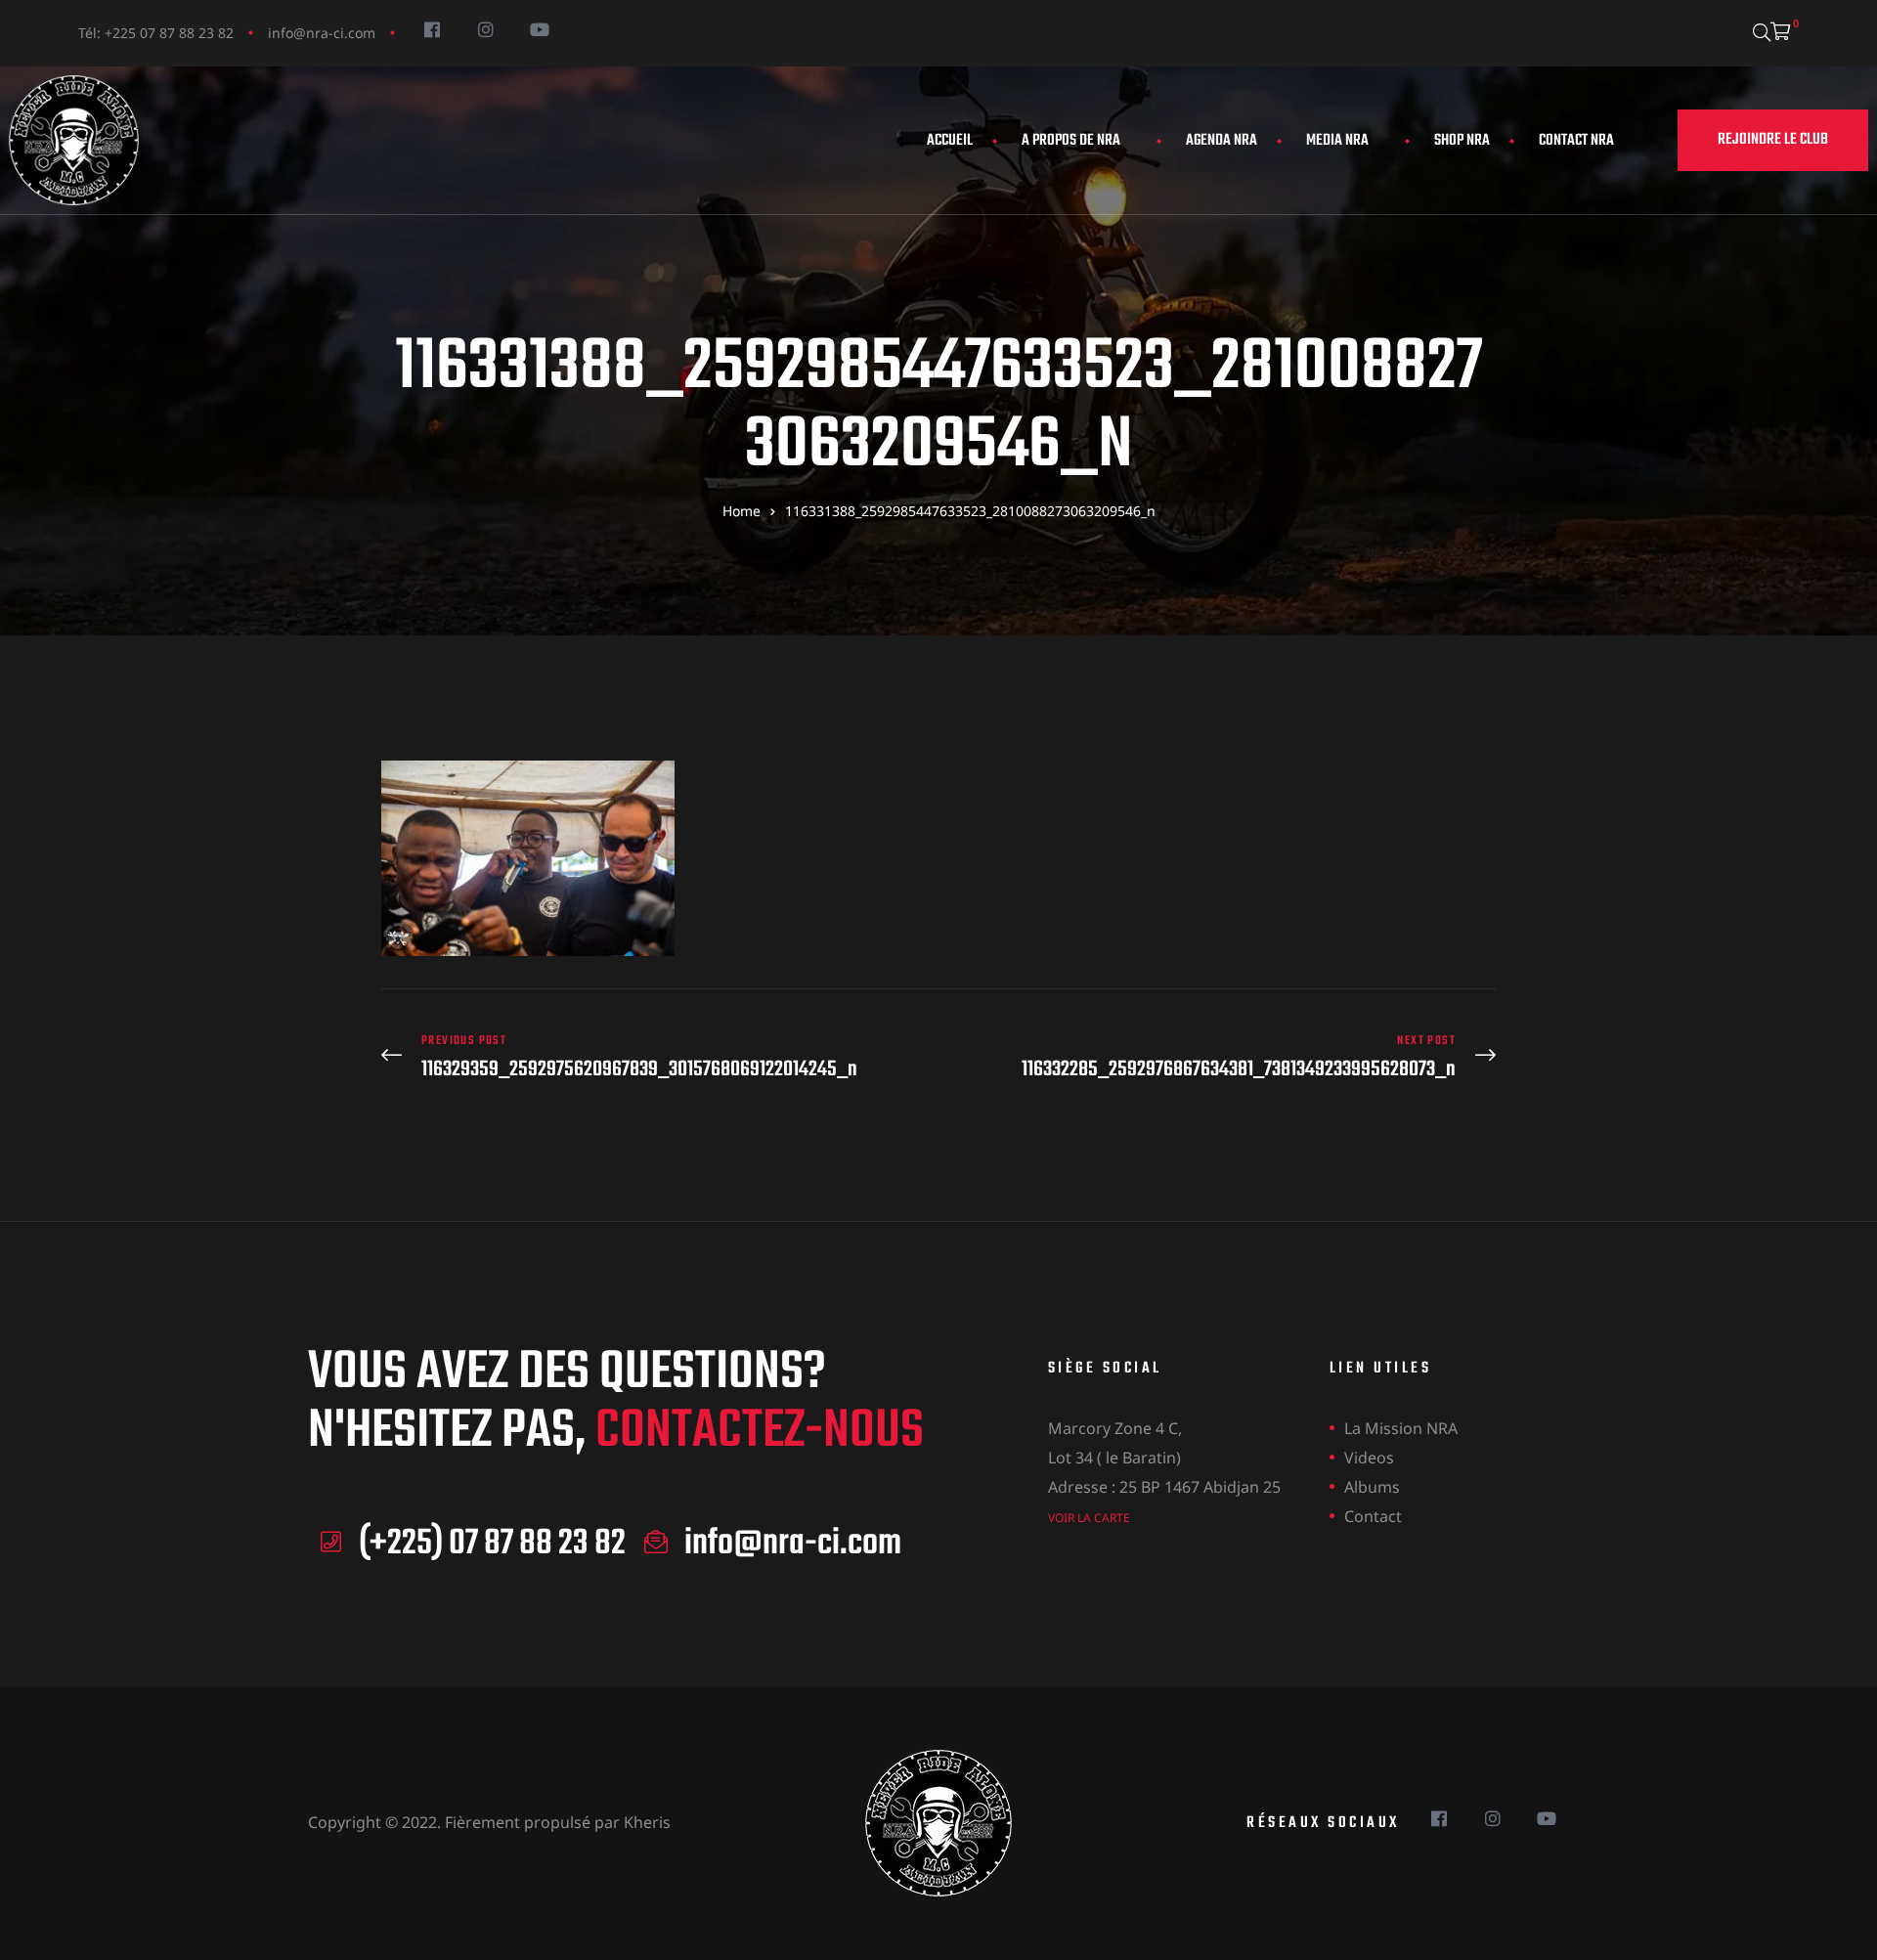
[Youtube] (539, 29)
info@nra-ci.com (322, 33)
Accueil (950, 141)
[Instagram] (485, 29)
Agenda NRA (1222, 141)
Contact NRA (1576, 141)
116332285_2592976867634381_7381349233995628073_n (1222, 1057)
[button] (1773, 140)
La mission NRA (1401, 1428)
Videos (1369, 1458)
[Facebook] (432, 29)
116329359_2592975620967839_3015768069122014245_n (655, 1057)
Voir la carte (1089, 1518)
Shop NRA (1462, 141)
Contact (1373, 1516)
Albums (1372, 1487)
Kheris (647, 1822)
